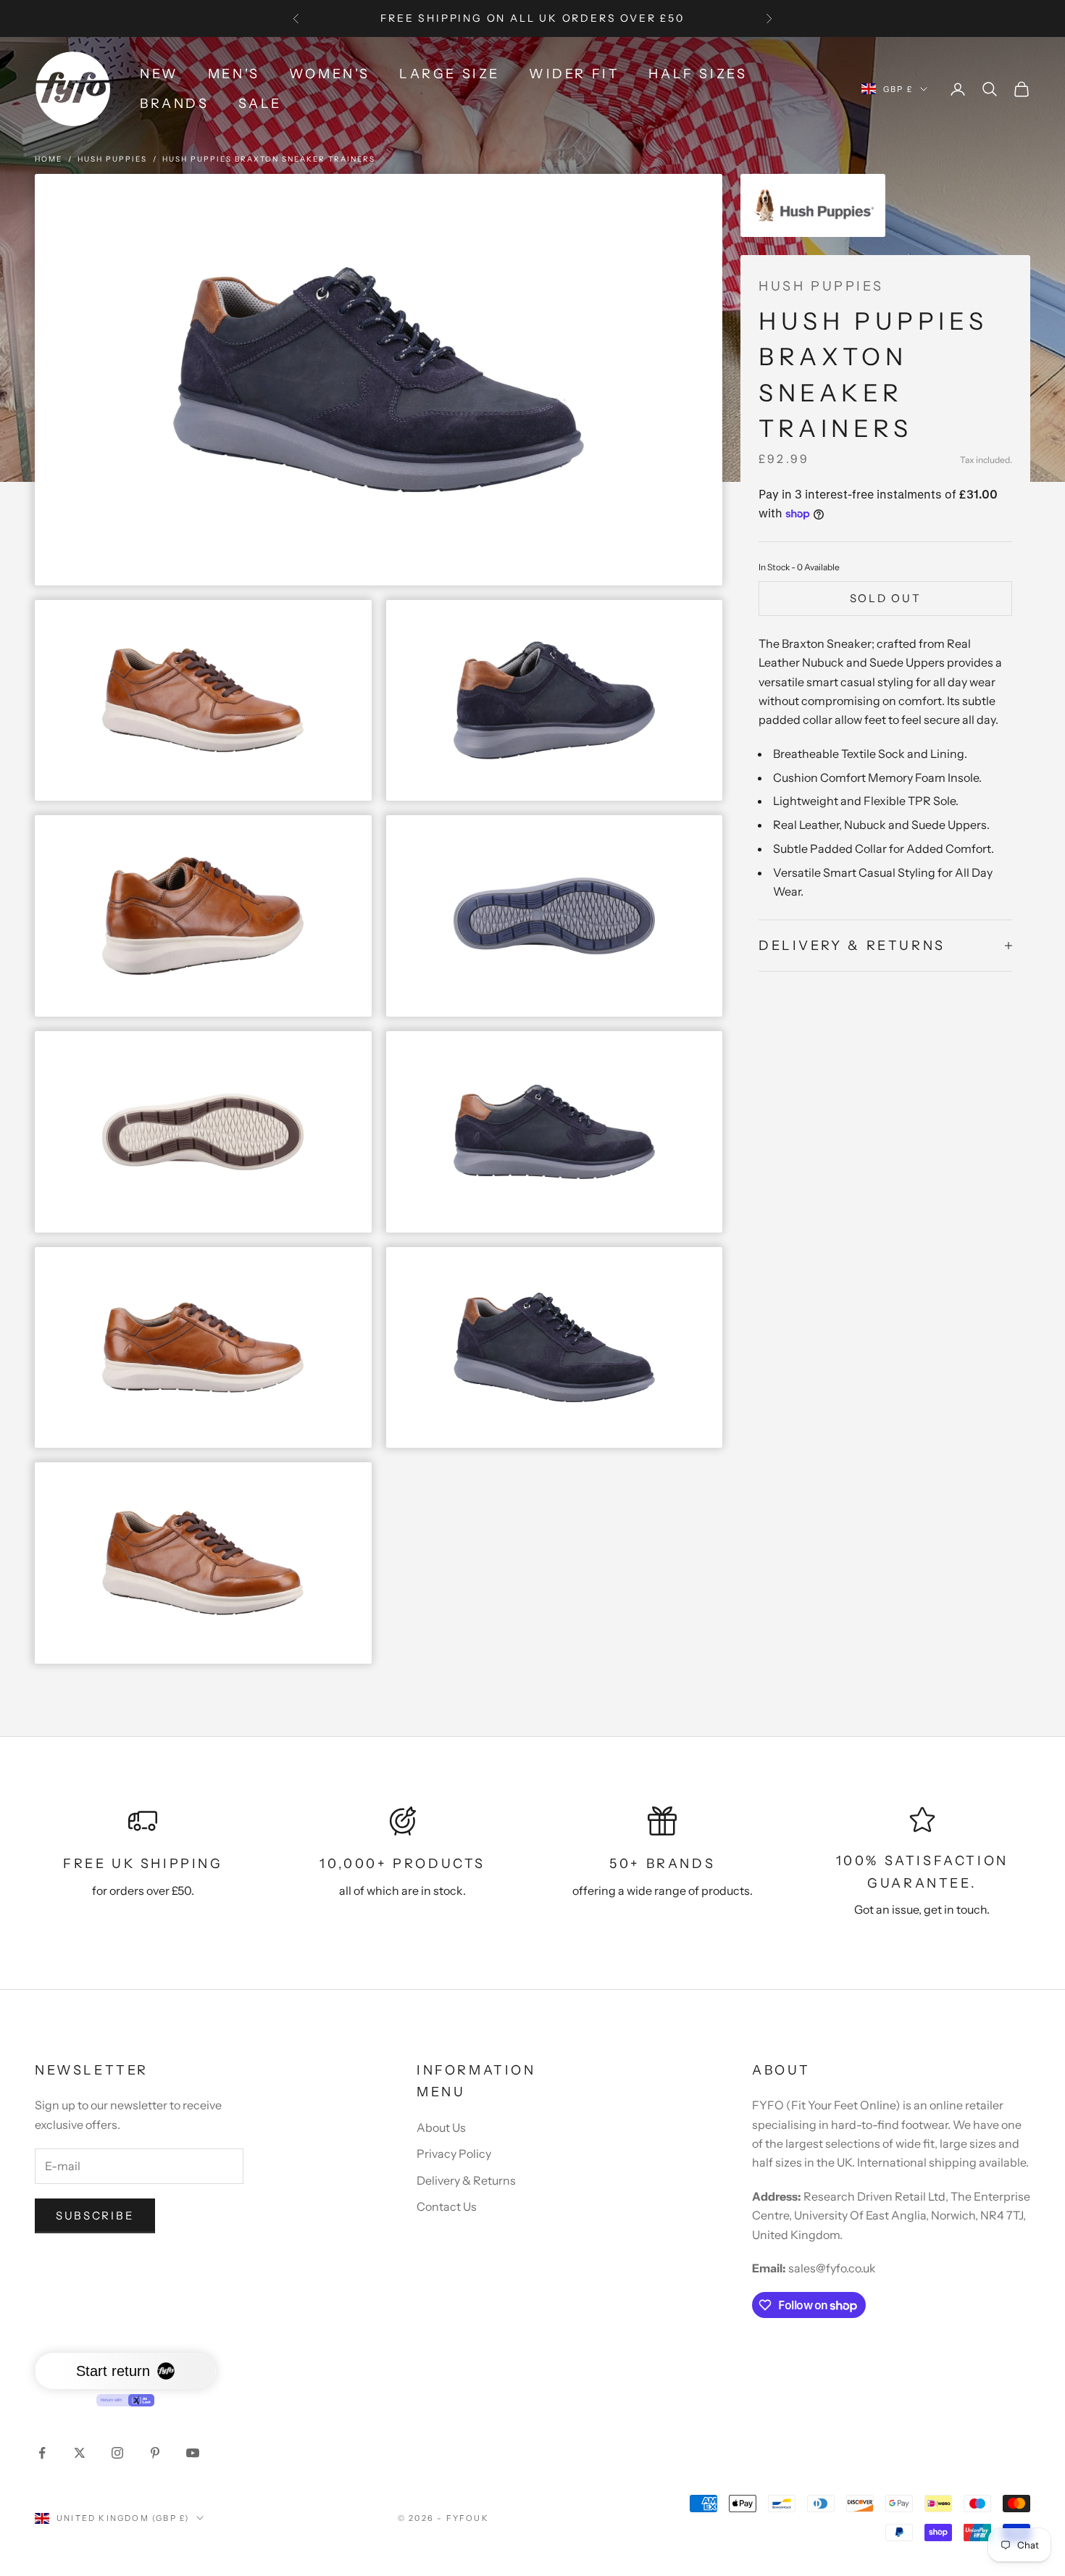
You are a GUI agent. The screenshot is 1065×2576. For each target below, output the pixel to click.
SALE (260, 104)
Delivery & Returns (466, 2180)
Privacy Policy (454, 2154)
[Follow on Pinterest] (155, 2453)
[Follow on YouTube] (193, 2453)
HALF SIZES (698, 74)
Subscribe (95, 2216)
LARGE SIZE (450, 74)
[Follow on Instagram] (117, 2453)
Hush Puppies (112, 159)
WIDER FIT (574, 74)
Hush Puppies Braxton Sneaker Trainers (269, 159)
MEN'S (234, 74)
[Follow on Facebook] (42, 2453)
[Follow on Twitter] (80, 2453)
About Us (441, 2127)
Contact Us (447, 2206)
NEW (159, 74)
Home (49, 159)
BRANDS (175, 104)
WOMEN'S (330, 74)
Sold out (886, 598)
